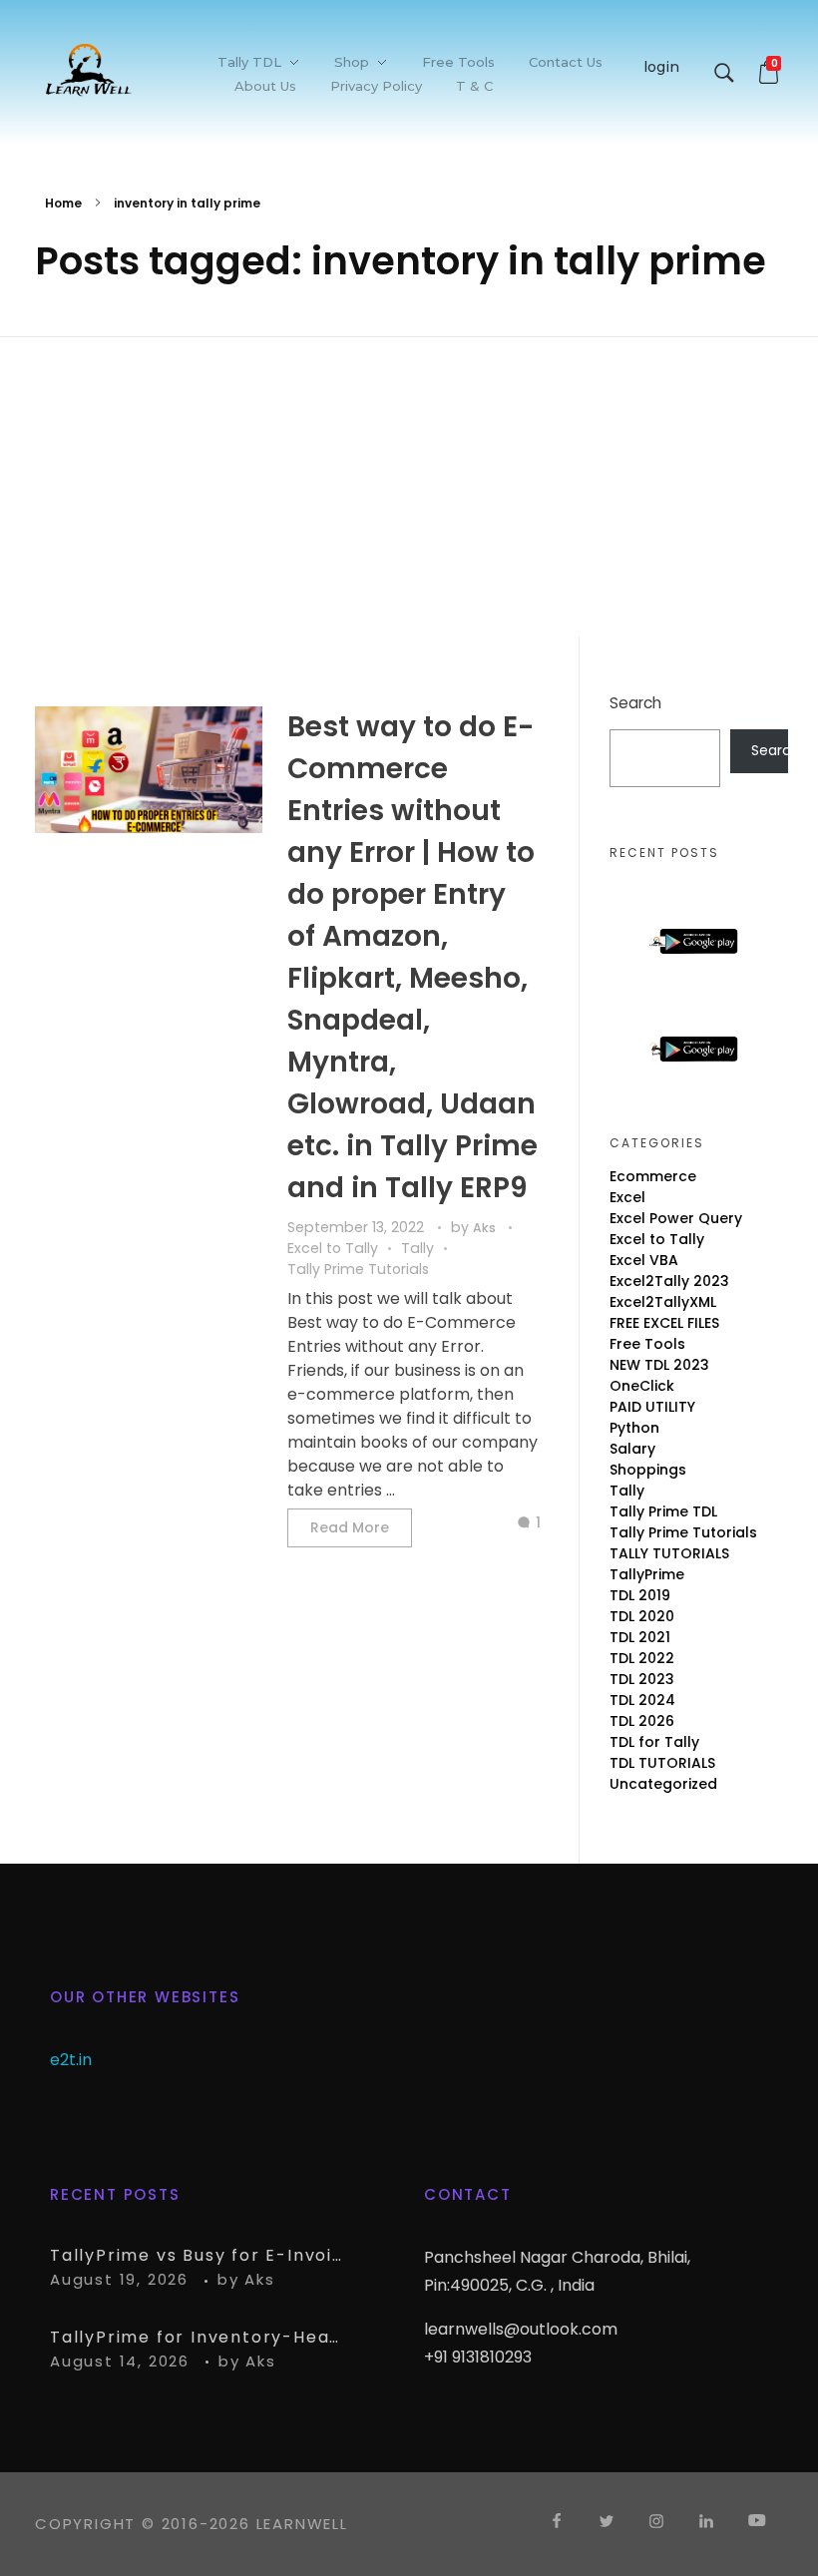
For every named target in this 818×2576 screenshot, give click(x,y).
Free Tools (647, 1344)
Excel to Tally (333, 1248)
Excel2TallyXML (663, 1302)
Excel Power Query (676, 1218)
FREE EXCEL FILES (664, 1323)
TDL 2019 (640, 1595)
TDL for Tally (654, 1742)
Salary (632, 1449)
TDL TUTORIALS (662, 1763)
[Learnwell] (89, 69)
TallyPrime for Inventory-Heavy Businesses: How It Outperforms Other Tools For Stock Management (200, 2337)
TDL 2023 (642, 1679)
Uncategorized (663, 1784)
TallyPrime (647, 1574)
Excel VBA (644, 1260)
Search (635, 703)
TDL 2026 (642, 1721)
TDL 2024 (642, 1700)
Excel (627, 1197)
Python (634, 1428)
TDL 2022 (642, 1658)
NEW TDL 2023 (659, 1365)
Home (63, 203)
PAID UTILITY (652, 1407)
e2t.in (71, 2060)
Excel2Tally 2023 (669, 1281)
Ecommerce (653, 1176)
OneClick (642, 1386)
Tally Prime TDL (663, 1511)
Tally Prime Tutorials (358, 1269)
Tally (417, 1248)
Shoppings (648, 1470)
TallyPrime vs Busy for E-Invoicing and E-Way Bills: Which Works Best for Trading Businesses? (200, 2255)
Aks (486, 1228)
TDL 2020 (642, 1616)
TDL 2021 (640, 1637)
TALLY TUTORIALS (669, 1553)
